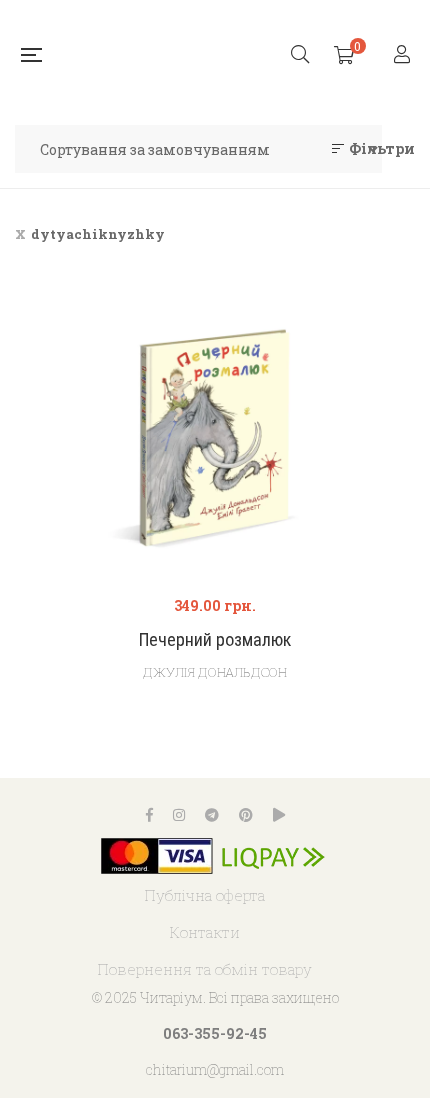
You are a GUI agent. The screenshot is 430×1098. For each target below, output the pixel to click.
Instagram (179, 815)
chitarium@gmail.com (215, 1069)
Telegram (212, 815)
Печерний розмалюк (215, 639)
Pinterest (246, 815)
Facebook (149, 815)
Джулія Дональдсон (215, 672)
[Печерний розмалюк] (215, 437)
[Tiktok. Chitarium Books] (279, 815)
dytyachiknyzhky (98, 234)
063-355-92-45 (215, 1033)
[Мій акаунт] (404, 55)
